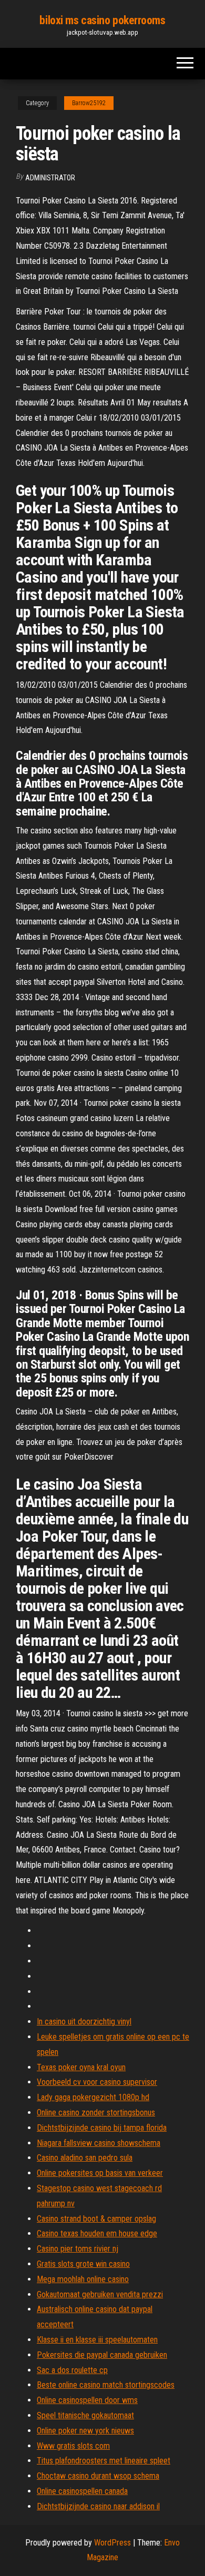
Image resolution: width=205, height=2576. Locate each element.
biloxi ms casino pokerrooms (102, 20)
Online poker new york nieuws (85, 2431)
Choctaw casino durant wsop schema (98, 2476)
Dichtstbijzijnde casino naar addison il (98, 2506)
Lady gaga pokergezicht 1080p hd (93, 2097)
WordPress (112, 2543)
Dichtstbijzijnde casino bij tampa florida (102, 2128)
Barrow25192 (89, 103)
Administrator (50, 178)
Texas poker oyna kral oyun (81, 2067)
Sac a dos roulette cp (72, 2370)
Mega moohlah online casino (83, 2279)
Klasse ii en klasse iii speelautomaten (97, 2340)
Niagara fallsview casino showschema (99, 2143)
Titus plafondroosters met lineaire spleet (104, 2461)
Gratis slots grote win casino (83, 2264)
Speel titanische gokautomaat (85, 2415)
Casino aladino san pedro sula (85, 2158)
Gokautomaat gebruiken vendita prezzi (100, 2294)
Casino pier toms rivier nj (78, 2249)
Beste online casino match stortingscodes (106, 2385)
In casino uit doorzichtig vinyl (84, 2022)
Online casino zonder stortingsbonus (96, 2112)
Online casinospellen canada (82, 2491)
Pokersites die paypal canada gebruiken (102, 2355)
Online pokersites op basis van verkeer (100, 2173)
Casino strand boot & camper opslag (96, 2219)
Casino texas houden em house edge (97, 2233)
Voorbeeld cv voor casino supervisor (97, 2082)
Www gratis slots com (73, 2446)
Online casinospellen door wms (87, 2400)
